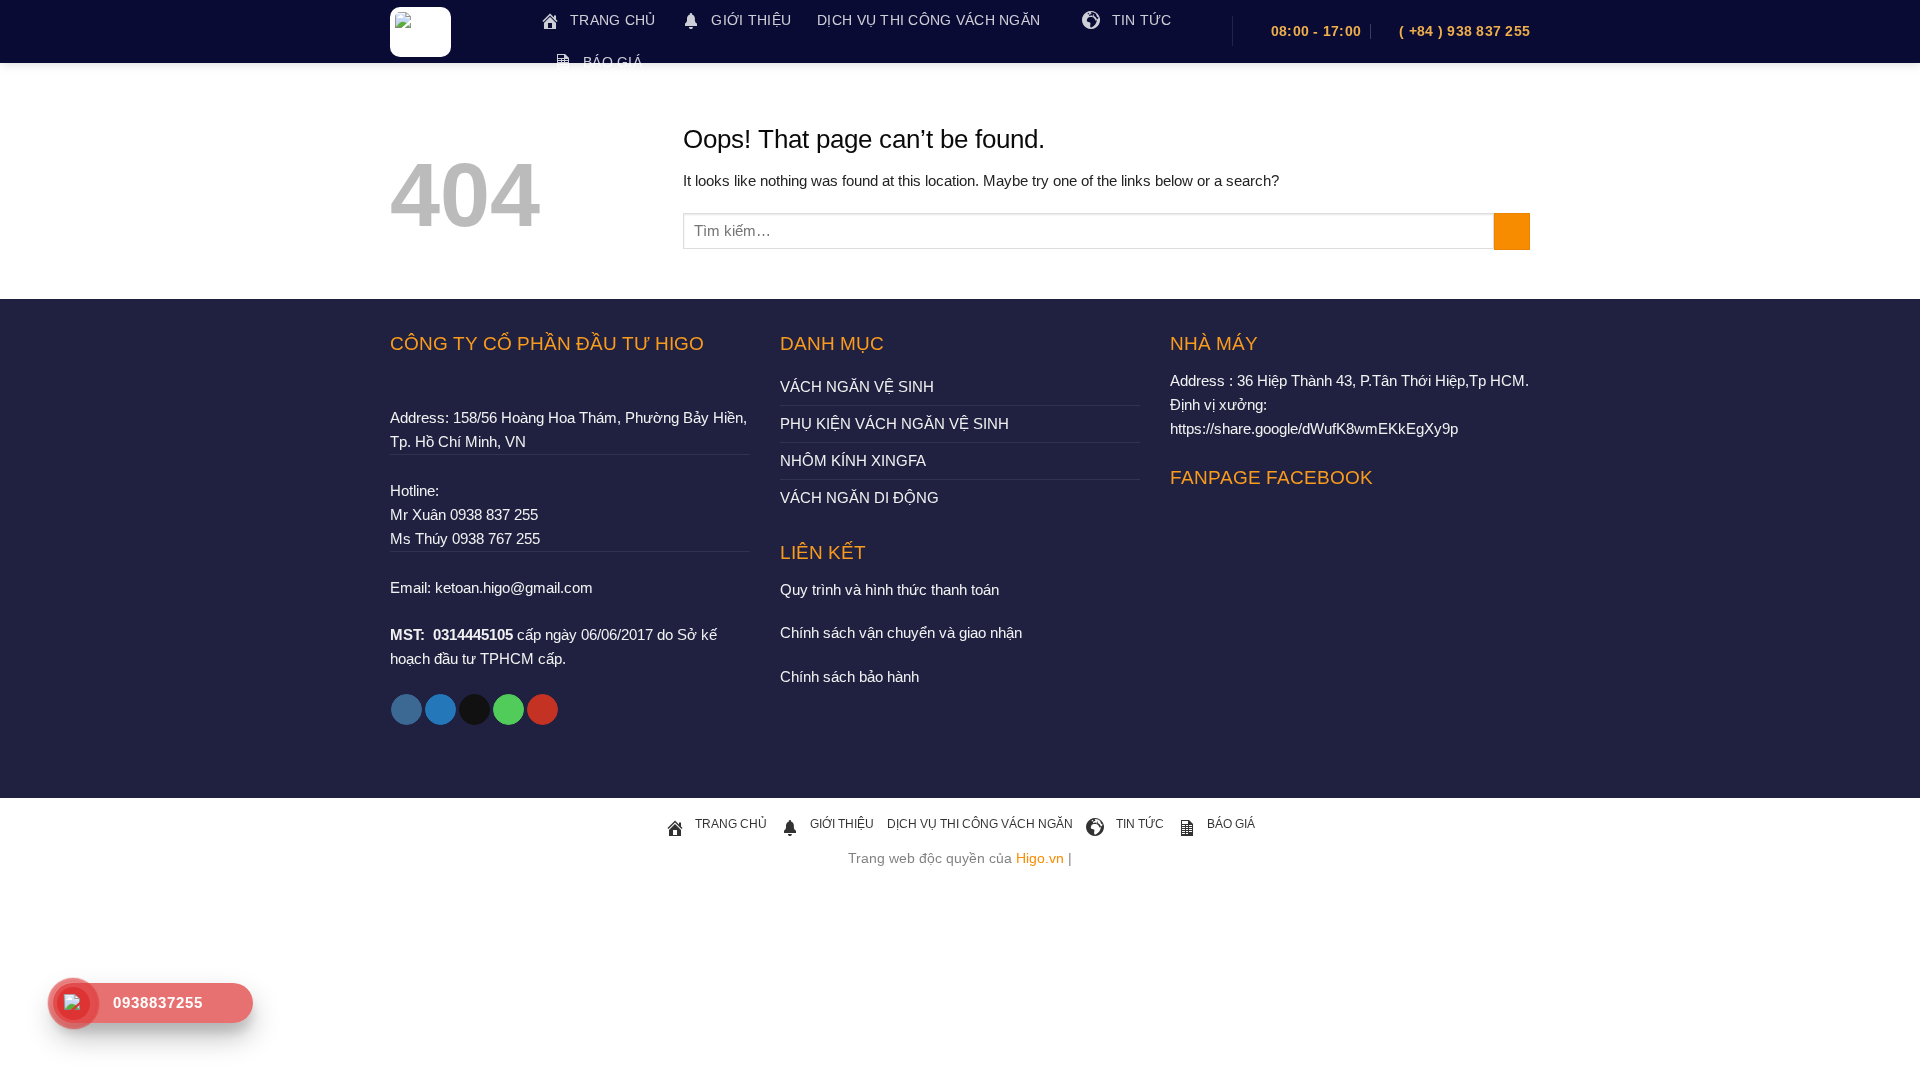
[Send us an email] (474, 710)
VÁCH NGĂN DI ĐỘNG (859, 497)
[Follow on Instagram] (406, 710)
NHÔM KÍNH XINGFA (853, 460)
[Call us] (508, 710)
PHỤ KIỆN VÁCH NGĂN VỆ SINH (894, 423)
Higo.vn (1040, 858)
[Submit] (1512, 231)
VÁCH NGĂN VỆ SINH (857, 386)
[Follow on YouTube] (542, 710)
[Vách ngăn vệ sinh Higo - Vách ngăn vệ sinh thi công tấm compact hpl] (450, 32)
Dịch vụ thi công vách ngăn (928, 20)
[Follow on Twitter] (440, 710)
